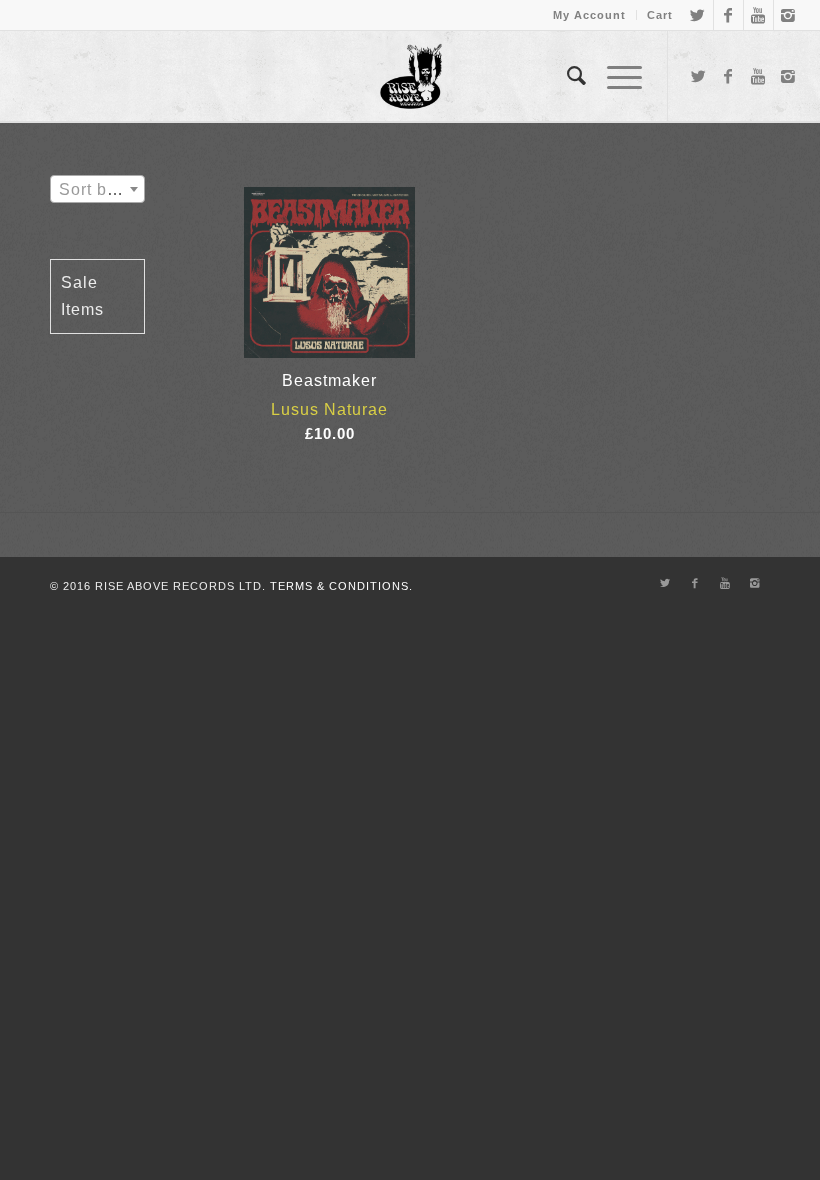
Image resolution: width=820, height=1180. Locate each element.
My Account (589, 15)
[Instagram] (789, 15)
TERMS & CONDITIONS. (341, 586)
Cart (660, 15)
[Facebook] (728, 15)
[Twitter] (698, 15)
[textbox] (97, 190)
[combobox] (97, 189)
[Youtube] (758, 15)
